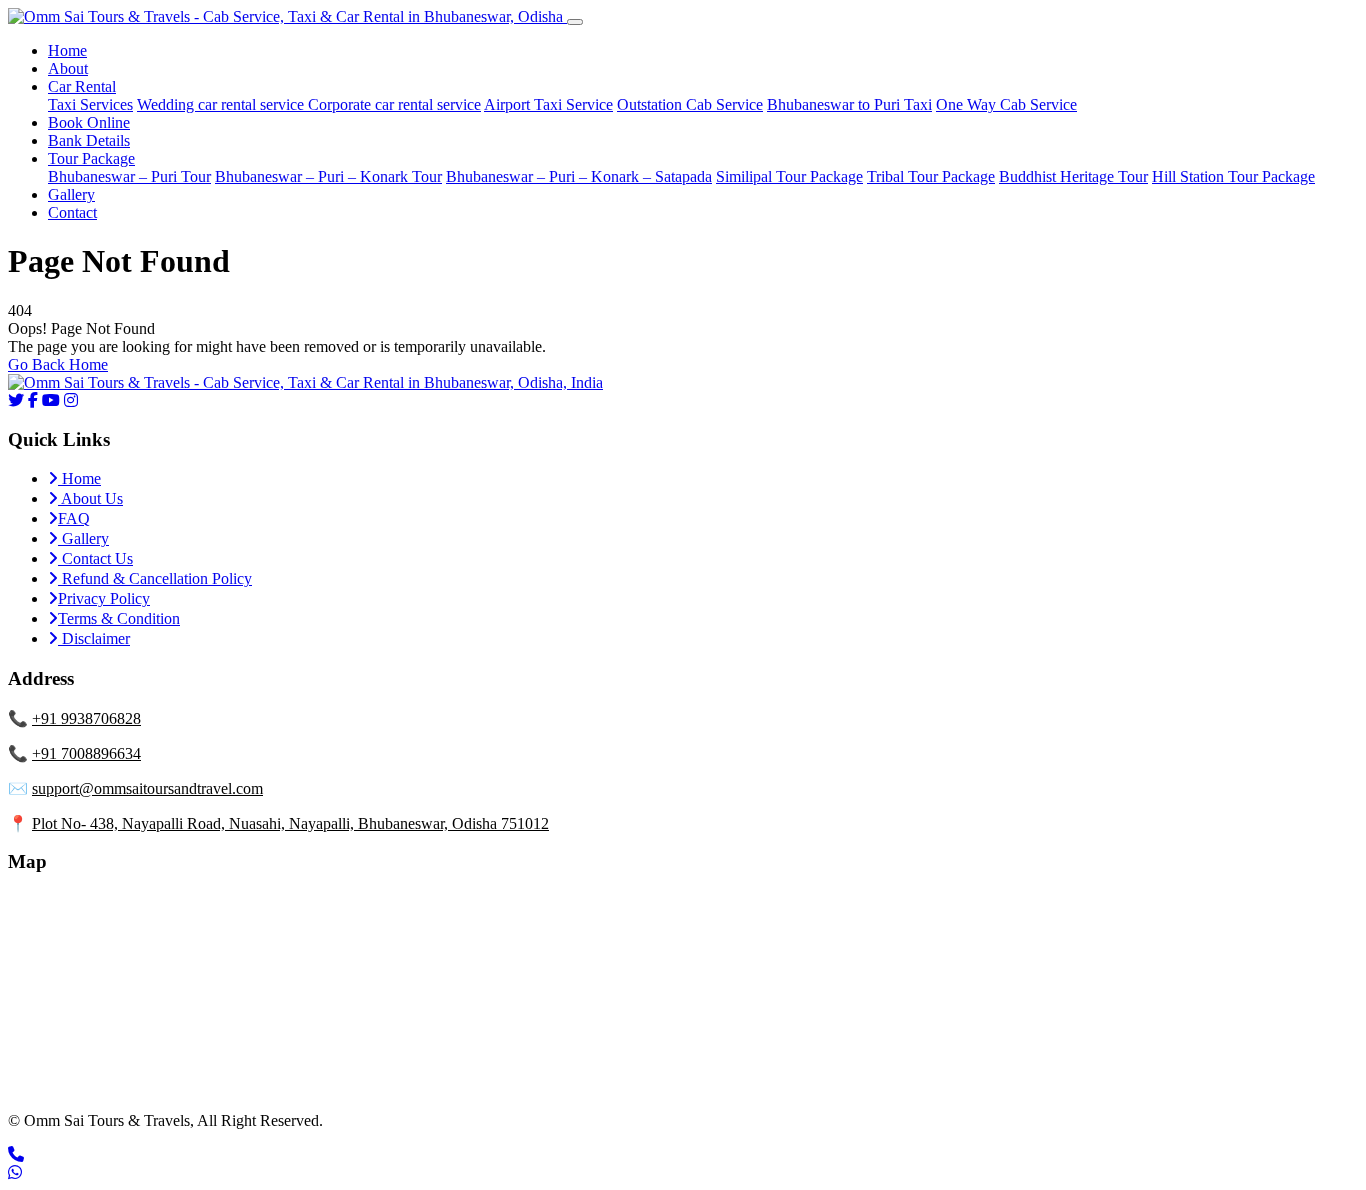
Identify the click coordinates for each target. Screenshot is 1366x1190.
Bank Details (89, 140)
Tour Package (91, 158)
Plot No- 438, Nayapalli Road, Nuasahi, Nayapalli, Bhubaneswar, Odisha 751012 (290, 823)
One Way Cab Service (1006, 104)
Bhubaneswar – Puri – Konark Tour (328, 176)
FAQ (74, 518)
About (68, 68)
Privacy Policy (104, 598)
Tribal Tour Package (931, 176)
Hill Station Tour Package (1233, 176)
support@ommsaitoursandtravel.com (147, 788)
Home (67, 50)
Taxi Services (90, 104)
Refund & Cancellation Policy (155, 578)
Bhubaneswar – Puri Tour (129, 176)
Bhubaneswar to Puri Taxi (849, 104)
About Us (90, 498)
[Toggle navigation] (575, 22)
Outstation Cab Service (690, 104)
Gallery (71, 194)
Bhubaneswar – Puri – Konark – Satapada (579, 176)
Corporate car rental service (394, 104)
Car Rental (82, 86)
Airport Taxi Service (548, 104)
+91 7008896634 (86, 753)
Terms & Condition (119, 618)
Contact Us (95, 558)
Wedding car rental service (222, 104)
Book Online (89, 122)
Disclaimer (94, 638)
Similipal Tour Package (789, 176)
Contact (72, 212)
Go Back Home (58, 364)
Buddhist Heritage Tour (1073, 176)
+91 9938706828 (86, 718)
